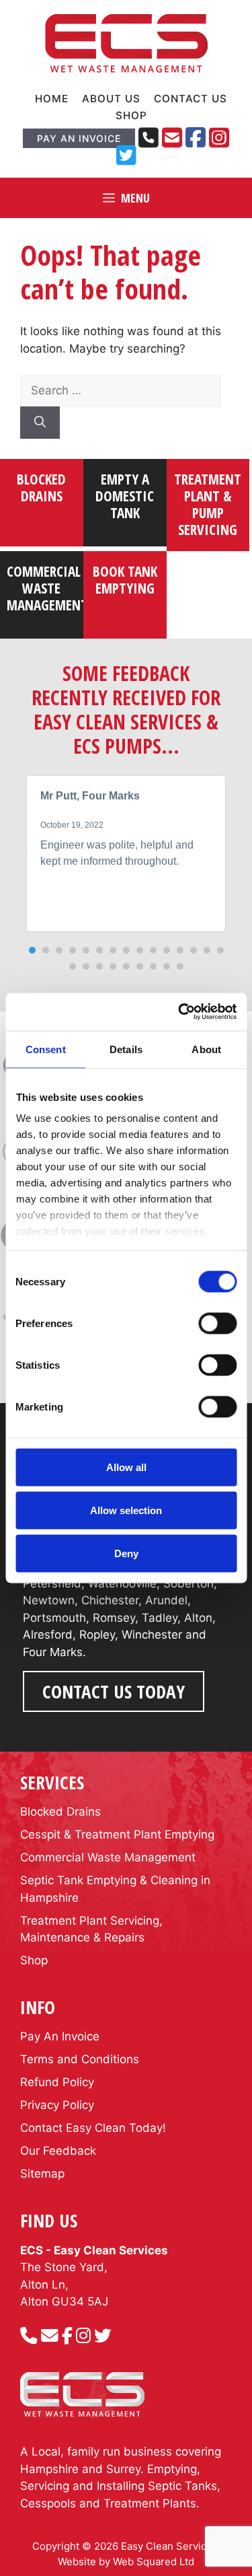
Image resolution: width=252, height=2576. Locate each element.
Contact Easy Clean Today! (93, 2128)
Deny (126, 1553)
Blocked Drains (41, 488)
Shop (131, 115)
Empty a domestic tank (125, 496)
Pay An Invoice (79, 138)
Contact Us (191, 99)
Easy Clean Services (169, 2546)
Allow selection (126, 1510)
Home (52, 99)
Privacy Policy (57, 2105)
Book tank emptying (125, 580)
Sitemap (42, 2174)
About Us (111, 99)
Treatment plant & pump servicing (208, 505)
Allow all (126, 1467)
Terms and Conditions (80, 2059)
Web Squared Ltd (154, 2562)
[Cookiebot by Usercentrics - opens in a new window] (179, 1012)
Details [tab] (126, 1049)
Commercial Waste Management (108, 1857)
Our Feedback (58, 2151)
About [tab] (206, 1049)
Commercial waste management (47, 588)
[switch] (217, 1323)
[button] (32, 950)
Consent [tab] (46, 1049)
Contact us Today (114, 1691)
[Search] (40, 423)
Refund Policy (57, 2082)
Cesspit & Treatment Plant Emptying (117, 1834)
